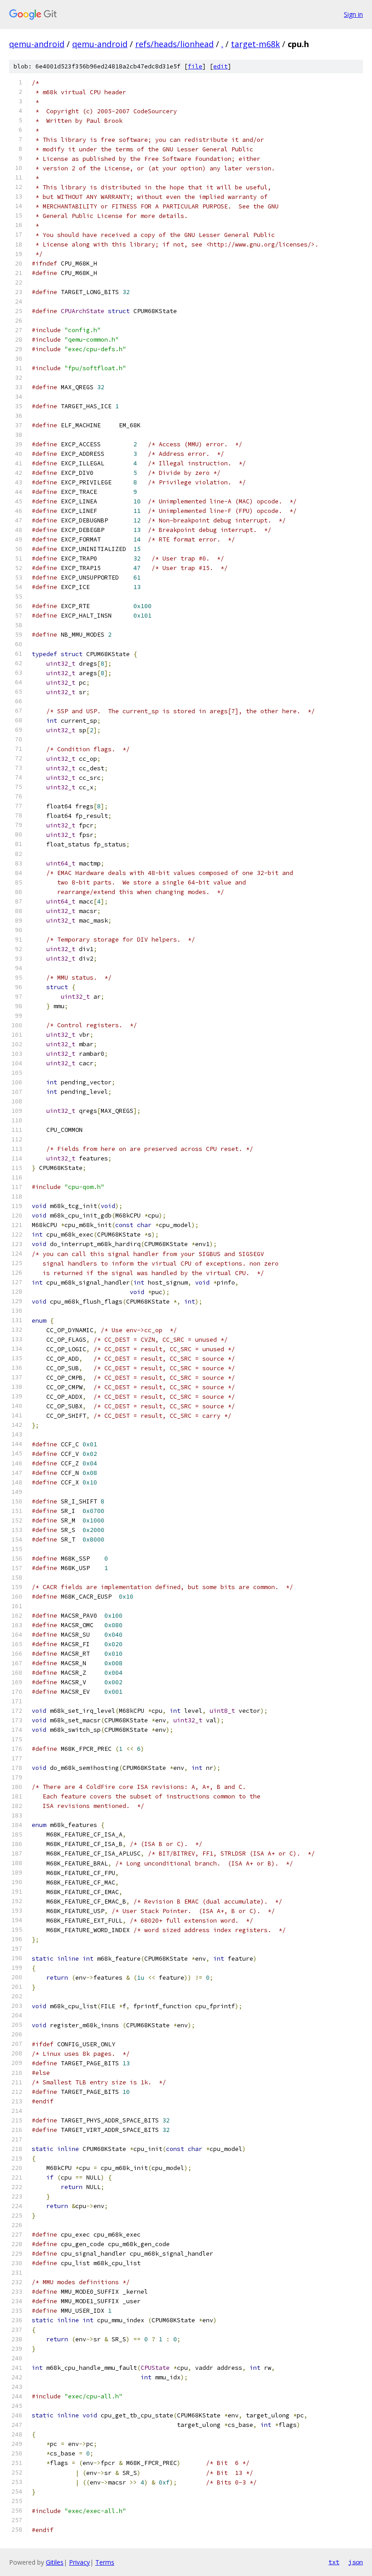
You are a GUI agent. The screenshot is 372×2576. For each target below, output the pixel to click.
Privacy (79, 2562)
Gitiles (55, 2562)
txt (334, 2562)
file (195, 66)
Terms (105, 2562)
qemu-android (37, 44)
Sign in (353, 14)
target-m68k (255, 44)
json (356, 2562)
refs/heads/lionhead (174, 44)
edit (220, 66)
